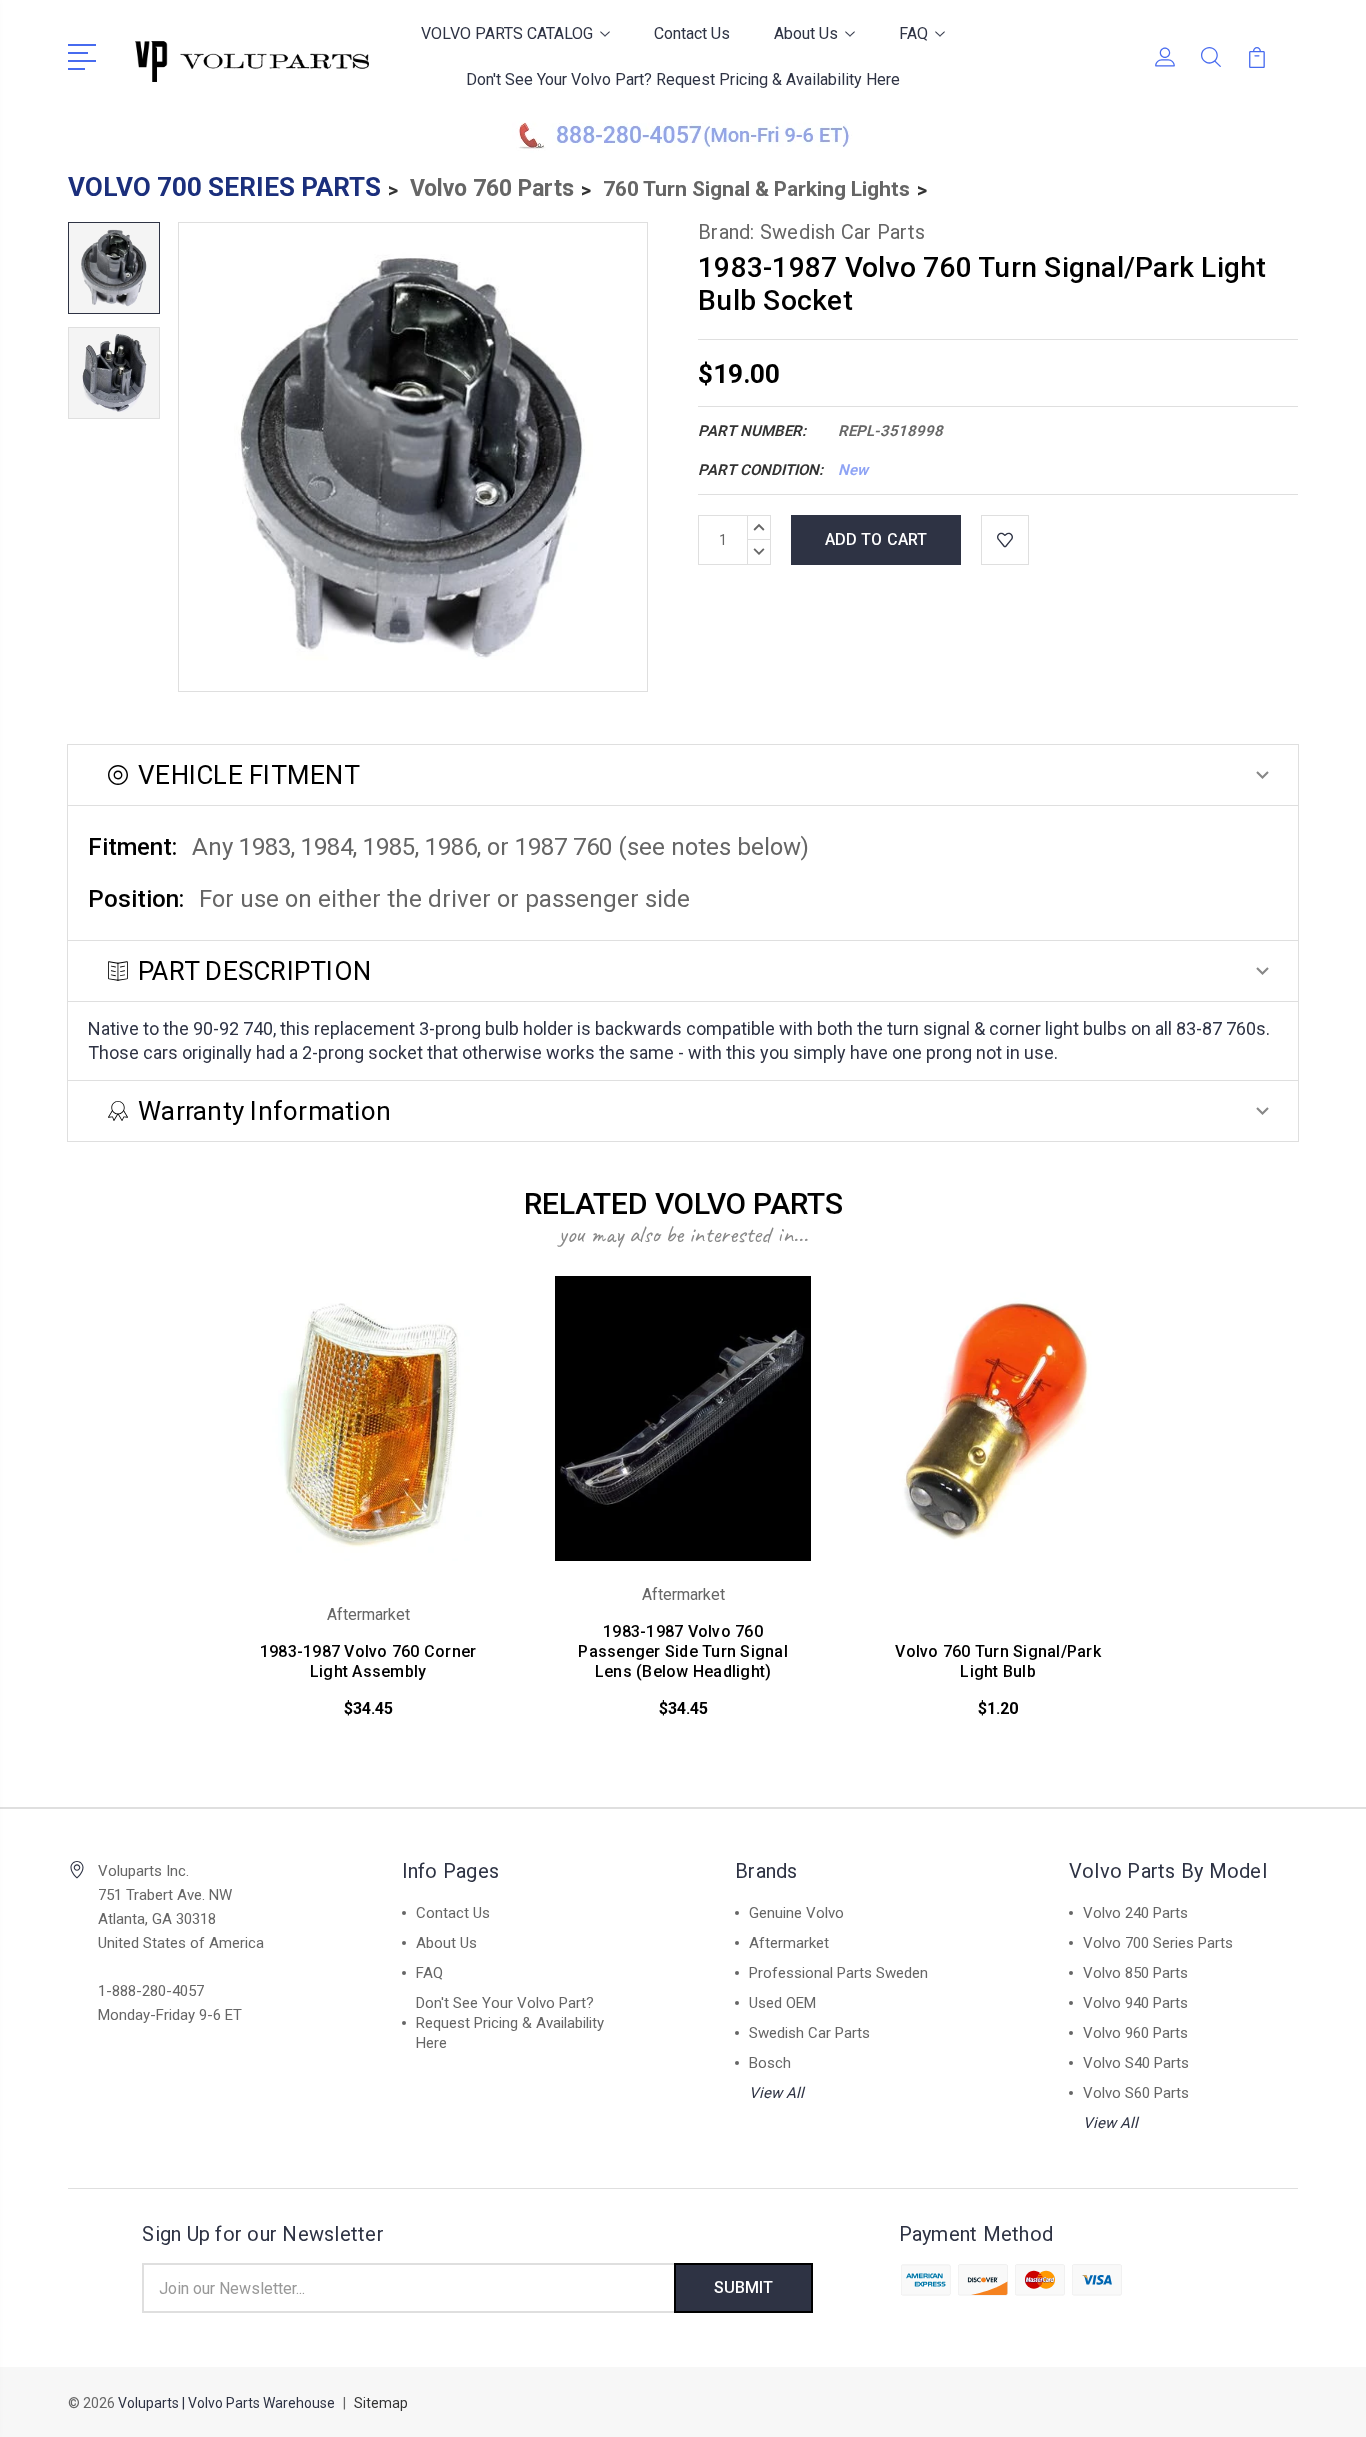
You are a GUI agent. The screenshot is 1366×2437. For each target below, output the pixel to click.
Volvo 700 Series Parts (1158, 1943)
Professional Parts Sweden (838, 1973)
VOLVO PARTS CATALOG (507, 33)
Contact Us (692, 33)
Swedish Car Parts (809, 2033)
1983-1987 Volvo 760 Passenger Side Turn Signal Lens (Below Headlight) (683, 1651)
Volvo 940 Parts (1135, 2003)
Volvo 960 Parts (1135, 2033)
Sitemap (381, 2403)
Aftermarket (789, 1943)
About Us (806, 33)
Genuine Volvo (796, 1913)
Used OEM (782, 2003)
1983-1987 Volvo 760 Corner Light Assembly (368, 1661)
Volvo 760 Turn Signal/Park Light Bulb (998, 1661)
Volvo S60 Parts (1136, 2093)
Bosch (770, 2063)
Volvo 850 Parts (1135, 1973)
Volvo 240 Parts (1135, 1913)
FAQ (913, 33)
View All (776, 2093)
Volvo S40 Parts (1136, 2063)
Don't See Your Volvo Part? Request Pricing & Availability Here (683, 79)
